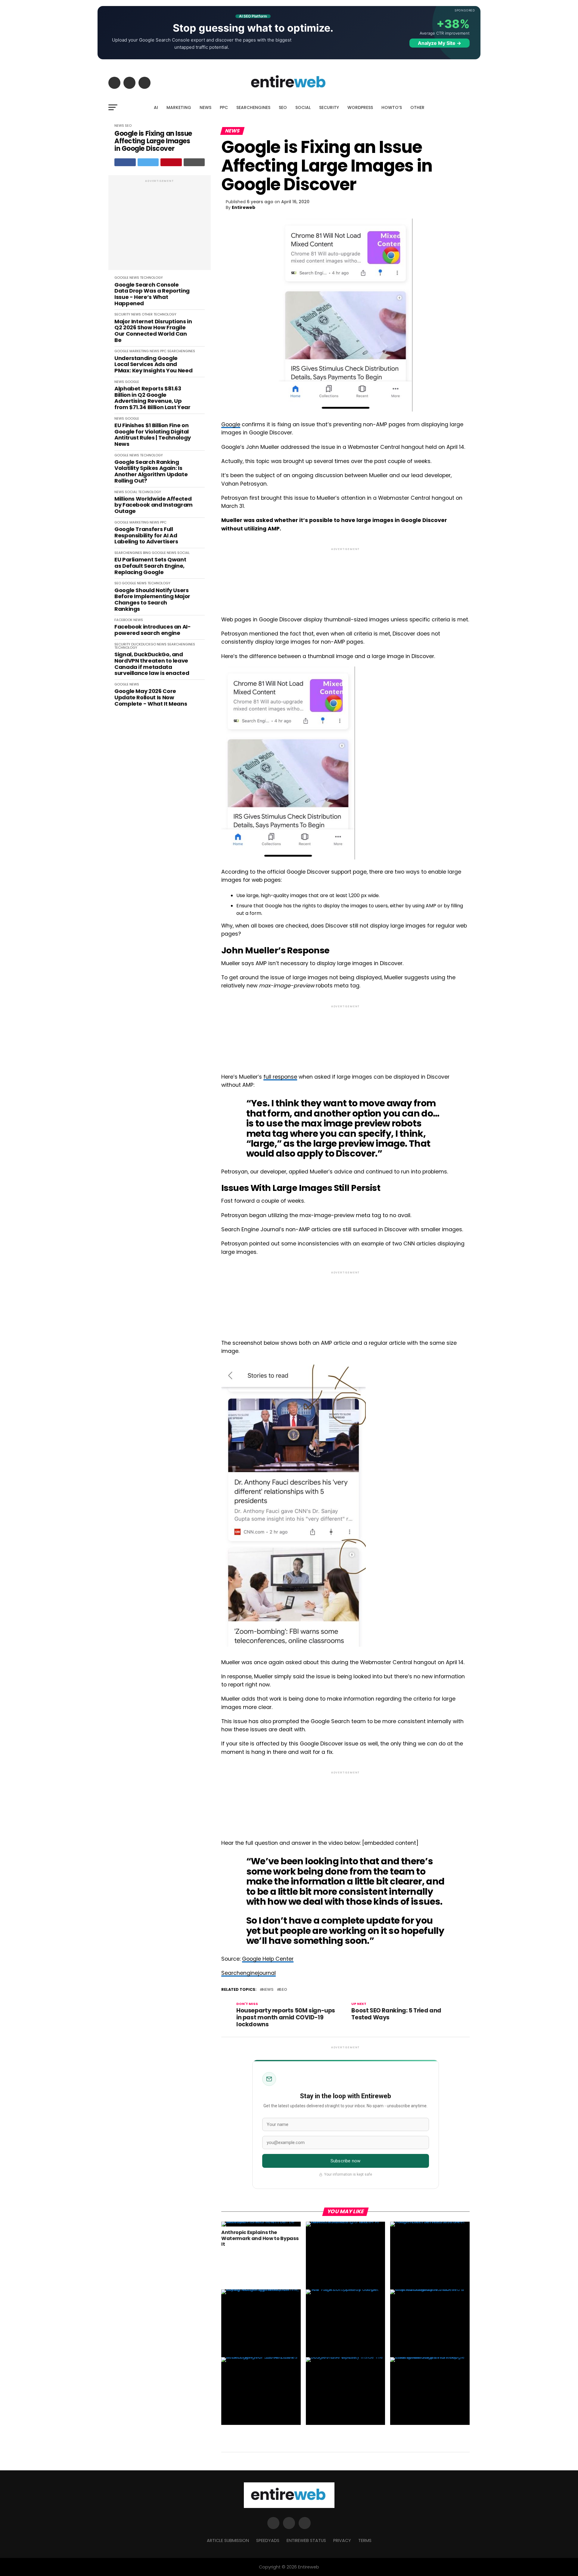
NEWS (205, 107)
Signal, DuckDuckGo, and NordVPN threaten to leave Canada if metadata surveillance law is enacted (152, 664)
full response (280, 1077)
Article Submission (228, 2540)
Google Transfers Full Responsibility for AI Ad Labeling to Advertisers (146, 536)
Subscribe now (345, 2161)
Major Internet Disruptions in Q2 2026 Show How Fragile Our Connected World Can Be (153, 331)
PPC (224, 107)
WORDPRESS (360, 107)
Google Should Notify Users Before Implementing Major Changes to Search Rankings (152, 600)
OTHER (417, 107)
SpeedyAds (268, 2540)
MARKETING (179, 107)
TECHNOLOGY (151, 278)
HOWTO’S (392, 107)
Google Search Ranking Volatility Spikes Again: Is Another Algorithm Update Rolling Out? (151, 472)
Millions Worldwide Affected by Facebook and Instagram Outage (154, 505)
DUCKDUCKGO (144, 644)
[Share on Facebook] (125, 162)
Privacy (342, 2540)
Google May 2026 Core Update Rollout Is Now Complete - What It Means (151, 698)
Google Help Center (268, 1959)
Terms (365, 2540)
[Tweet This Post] (148, 162)
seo (283, 1990)
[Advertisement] (160, 226)
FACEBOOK (123, 620)
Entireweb (244, 207)
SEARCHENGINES (253, 107)
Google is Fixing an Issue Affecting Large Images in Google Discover (153, 141)
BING (147, 553)
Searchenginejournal (249, 1973)
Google (231, 424)
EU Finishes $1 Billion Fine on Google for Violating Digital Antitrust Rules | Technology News (153, 435)
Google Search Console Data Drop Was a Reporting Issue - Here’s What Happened (152, 294)
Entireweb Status (306, 2540)
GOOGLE (121, 278)
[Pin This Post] (171, 162)
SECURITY (329, 107)
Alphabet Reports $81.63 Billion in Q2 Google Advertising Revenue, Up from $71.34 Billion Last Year (152, 398)
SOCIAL (303, 107)
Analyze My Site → (440, 43)
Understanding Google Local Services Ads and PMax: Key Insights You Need (153, 365)
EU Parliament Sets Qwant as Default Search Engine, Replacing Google (150, 566)
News (268, 1990)
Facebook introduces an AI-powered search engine (153, 630)
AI (156, 107)
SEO (283, 107)
